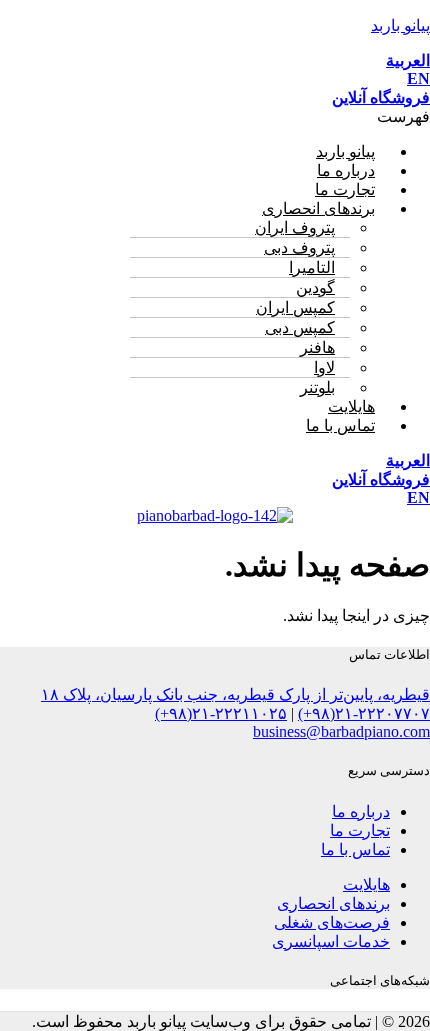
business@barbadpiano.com (341, 731)
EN (418, 78)
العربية (408, 60)
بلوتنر (317, 387)
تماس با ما (340, 425)
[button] (215, 116)
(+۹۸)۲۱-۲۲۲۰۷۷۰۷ (364, 713)
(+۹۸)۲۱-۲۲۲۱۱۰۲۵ (221, 713)
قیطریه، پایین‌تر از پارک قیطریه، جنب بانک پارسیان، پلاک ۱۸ (235, 694)
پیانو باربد (400, 25)
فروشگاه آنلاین (381, 97)
